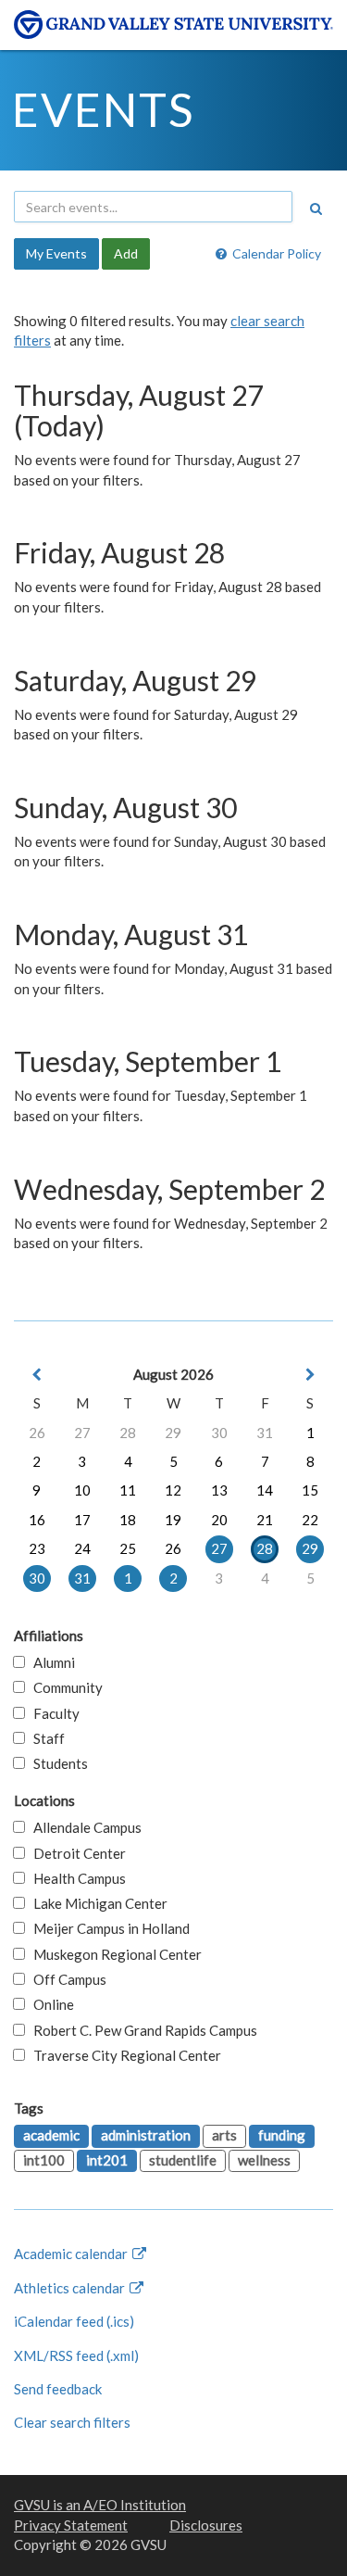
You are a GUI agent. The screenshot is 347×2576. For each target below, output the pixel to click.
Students (56, 1763)
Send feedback (58, 2389)
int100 (44, 2160)
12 (173, 1490)
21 (265, 1520)
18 (128, 1520)
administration (146, 2135)
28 (128, 1433)
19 (173, 1520)
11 (128, 1490)
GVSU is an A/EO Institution (100, 2505)
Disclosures (206, 2525)
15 (310, 1490)
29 (173, 1433)
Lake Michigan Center (96, 1903)
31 (265, 1433)
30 (219, 1433)
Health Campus (75, 1878)
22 (310, 1520)
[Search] (316, 208)
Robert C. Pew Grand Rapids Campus (141, 2030)
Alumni (50, 1662)
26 (37, 1433)
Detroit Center (75, 1853)
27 (82, 1433)
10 (82, 1490)
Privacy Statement (71, 2525)
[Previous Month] (37, 1375)
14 (265, 1490)
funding (282, 2135)
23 (37, 1548)
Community (64, 1687)
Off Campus (66, 1979)
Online (50, 2004)
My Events (56, 253)
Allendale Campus (83, 1827)
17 (82, 1520)
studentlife (183, 2160)
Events (103, 109)
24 (82, 1548)
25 (128, 1548)
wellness (264, 2160)
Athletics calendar (71, 2288)
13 (219, 1490)
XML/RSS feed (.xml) (76, 2355)
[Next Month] (310, 1375)
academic (51, 2135)
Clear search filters (72, 2422)
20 (219, 1520)
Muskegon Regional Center (113, 1954)
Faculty (52, 1713)
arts (224, 2135)
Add (126, 253)
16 (37, 1520)
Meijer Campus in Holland (107, 1928)
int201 (107, 2160)
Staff (45, 1738)
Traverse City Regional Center (123, 2055)
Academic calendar (72, 2254)
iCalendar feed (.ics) (74, 2321)
